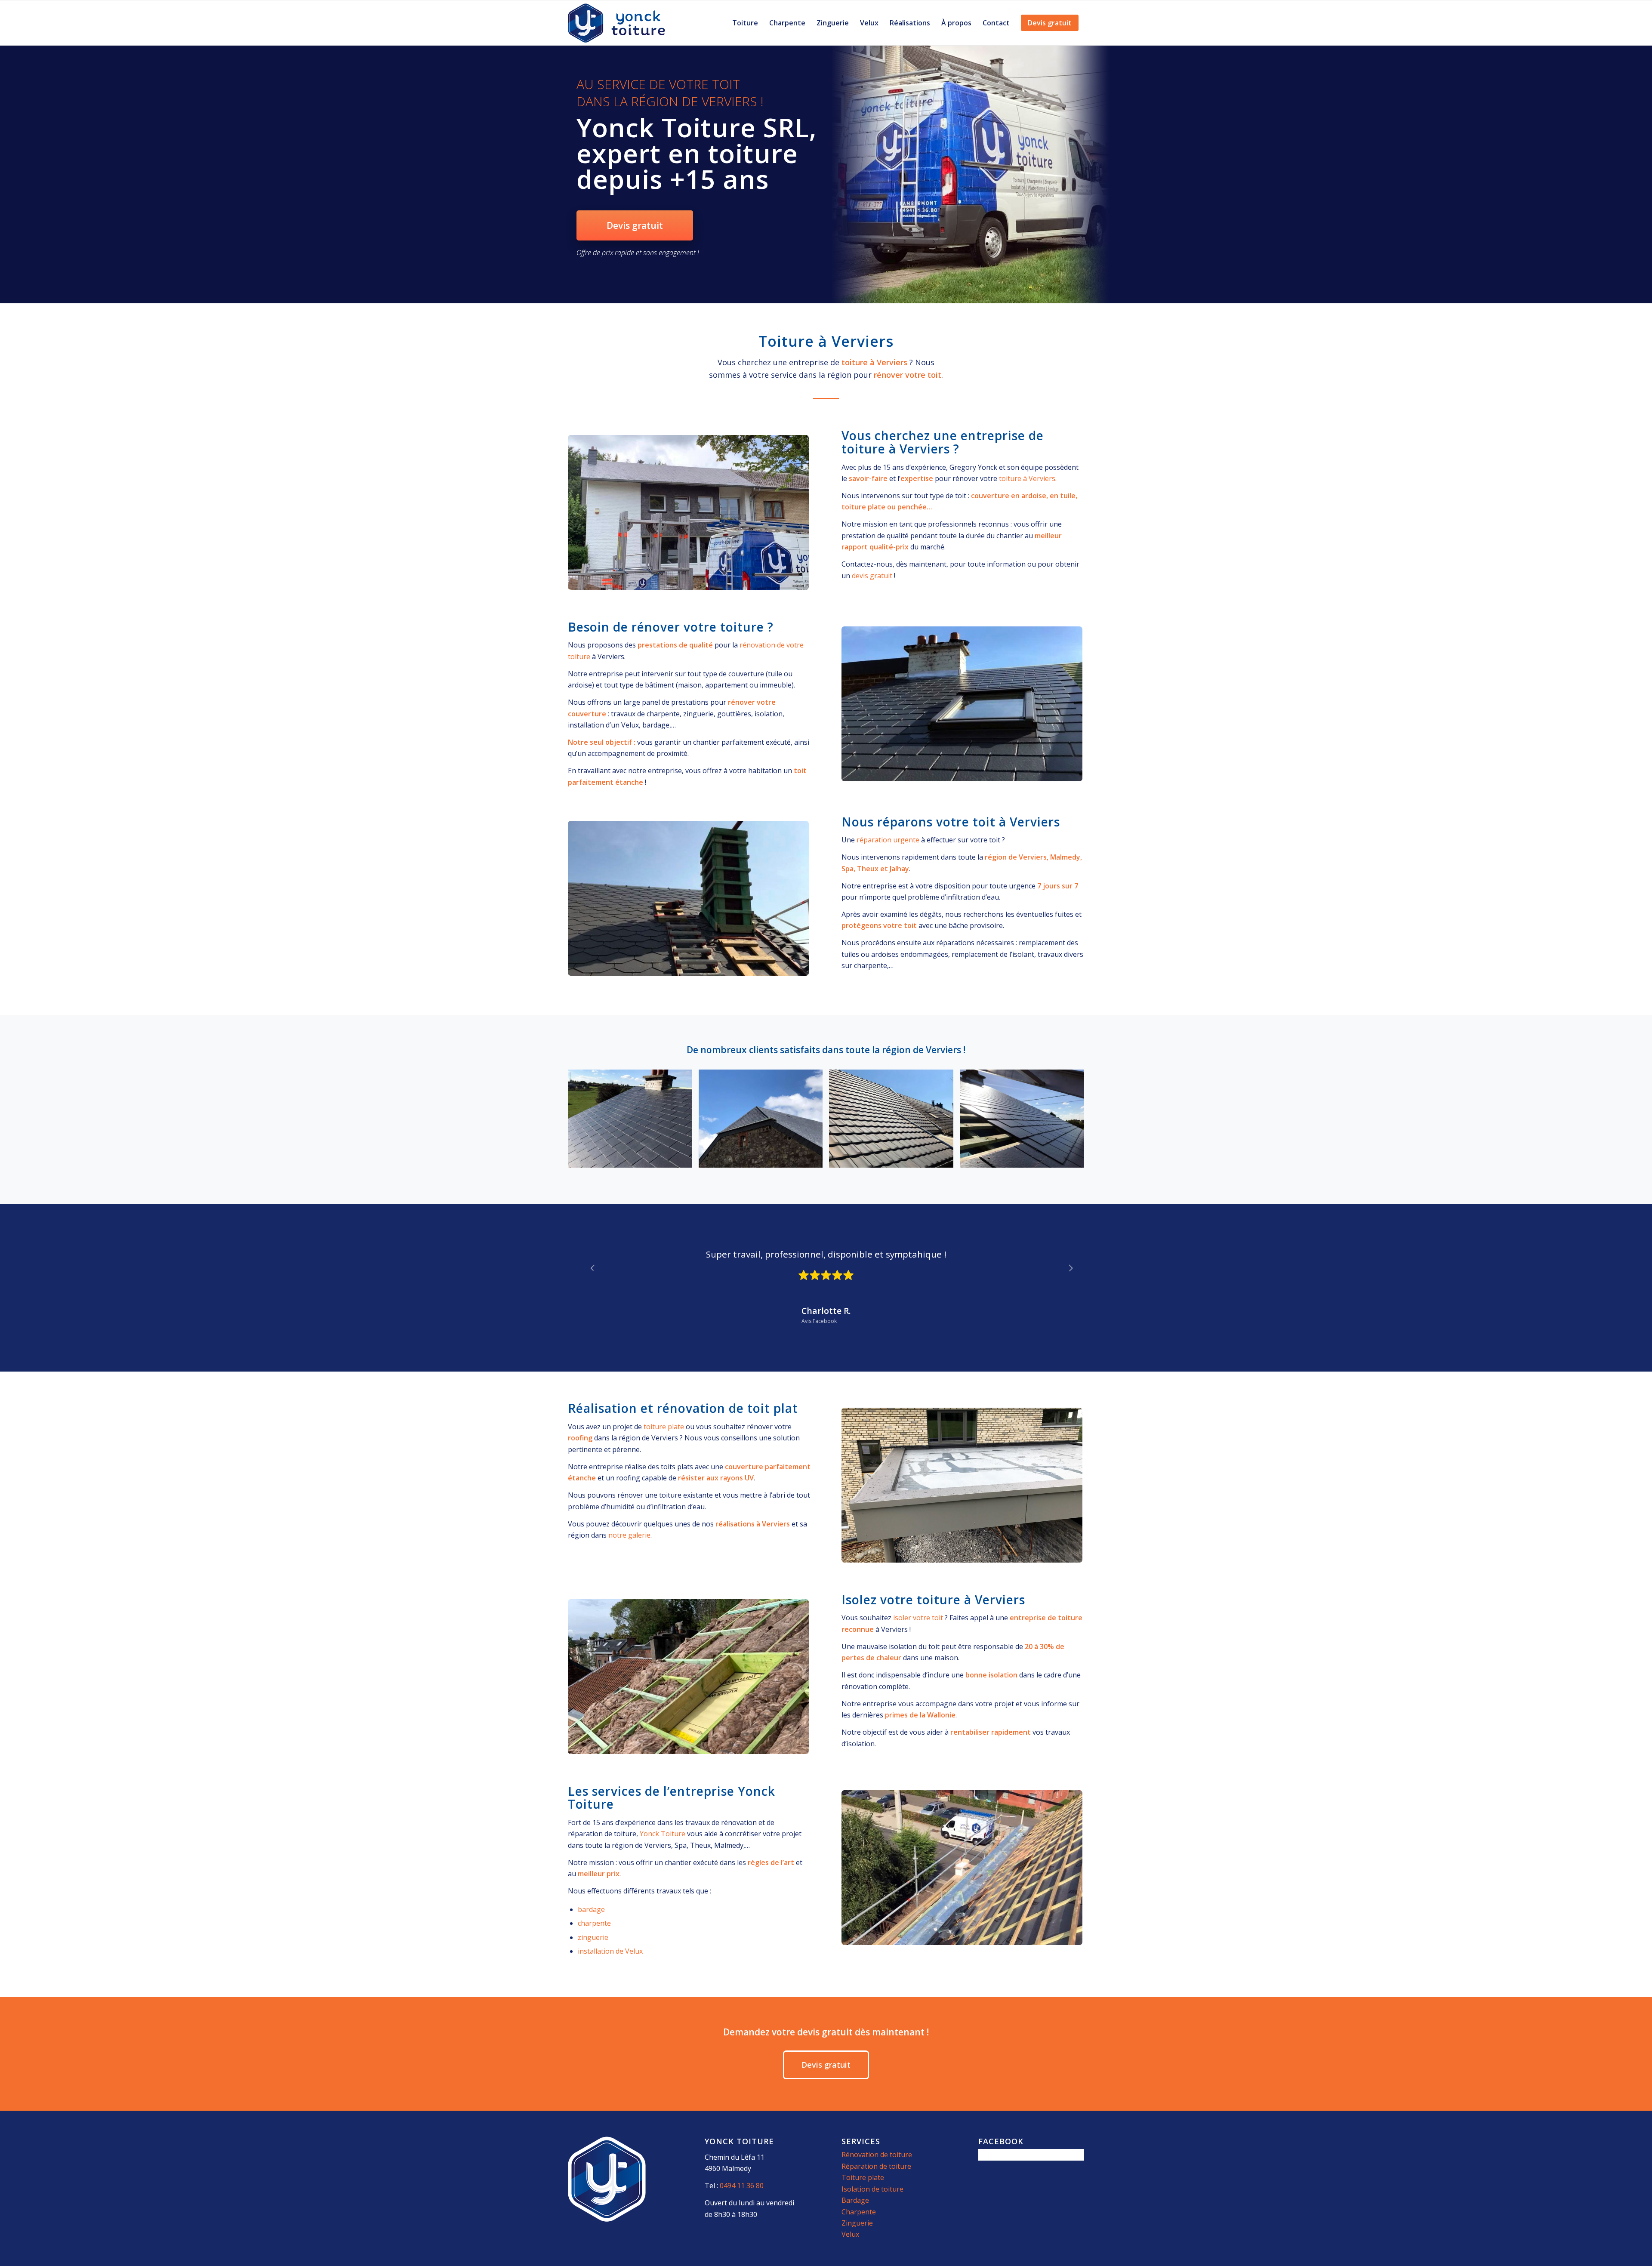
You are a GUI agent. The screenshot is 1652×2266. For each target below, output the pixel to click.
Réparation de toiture (876, 2166)
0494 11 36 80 (742, 2186)
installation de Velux (610, 1951)
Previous (587, 1259)
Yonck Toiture (663, 1834)
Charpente (859, 2212)
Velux (850, 2234)
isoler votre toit (918, 1618)
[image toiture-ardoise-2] (764, 1122)
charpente (594, 1923)
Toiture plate (863, 2177)
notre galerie (629, 1535)
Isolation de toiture (872, 2189)
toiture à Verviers (1027, 478)
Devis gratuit (635, 225)
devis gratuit (872, 576)
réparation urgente (888, 840)
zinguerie (593, 1937)
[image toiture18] (894, 1122)
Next (1065, 1259)
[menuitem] (745, 23)
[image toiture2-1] (633, 1122)
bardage (591, 1909)
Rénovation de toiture (877, 2155)
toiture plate (664, 1427)
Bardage (855, 2200)
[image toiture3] (1025, 1122)
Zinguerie (857, 2223)
